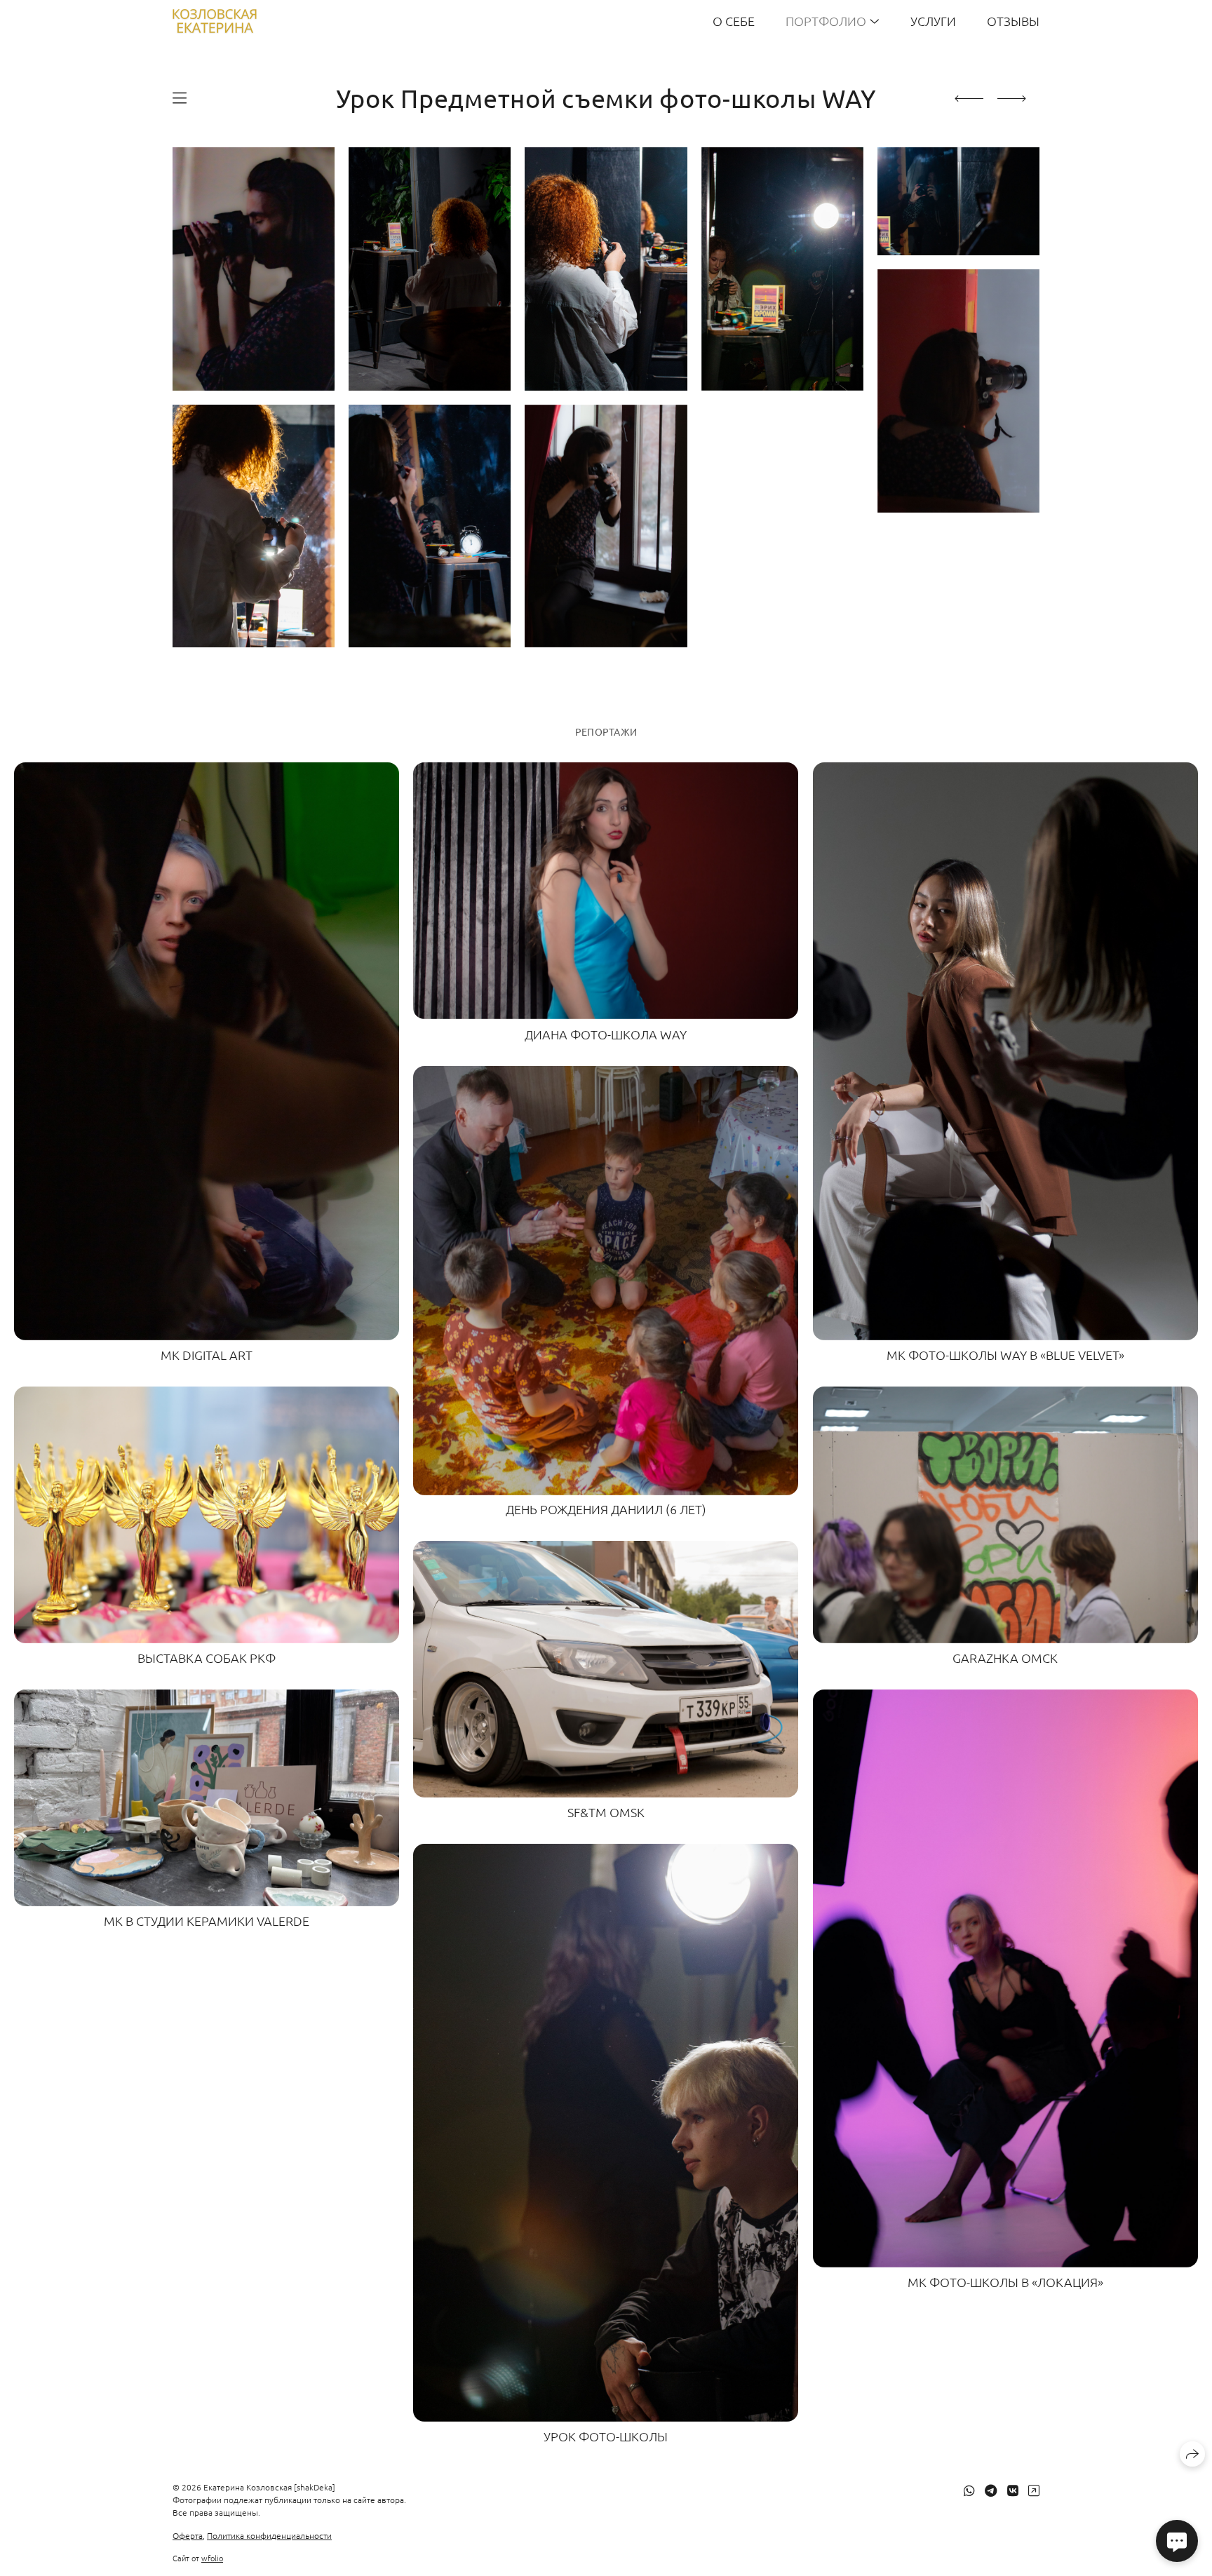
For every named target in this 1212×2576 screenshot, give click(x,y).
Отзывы (1013, 21)
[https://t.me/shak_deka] (991, 2490)
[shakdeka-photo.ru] (215, 21)
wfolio (212, 2558)
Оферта (188, 2535)
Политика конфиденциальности (269, 2535)
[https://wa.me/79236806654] (969, 2490)
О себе (734, 21)
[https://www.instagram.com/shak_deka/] (1034, 2490)
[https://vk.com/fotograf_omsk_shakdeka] (1013, 2490)
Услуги (933, 21)
